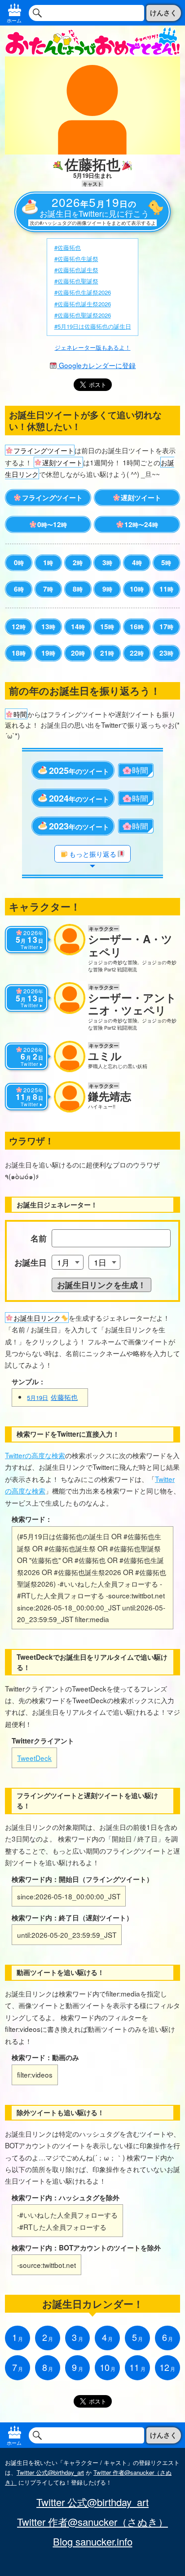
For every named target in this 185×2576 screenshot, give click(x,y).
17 (166, 627)
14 (78, 627)
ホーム (14, 20)
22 (137, 653)
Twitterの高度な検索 (35, 1455)
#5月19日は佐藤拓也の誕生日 (93, 326)
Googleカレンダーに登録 (96, 365)
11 (166, 589)
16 (137, 627)
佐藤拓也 (52, 1397)
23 (166, 653)
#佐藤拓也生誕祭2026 (83, 292)
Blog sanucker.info (93, 2542)
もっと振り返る (93, 854)
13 (48, 627)
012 (52, 524)
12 (19, 627)
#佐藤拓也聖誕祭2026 (83, 315)
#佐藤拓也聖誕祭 (76, 281)
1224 (141, 524)
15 (107, 627)
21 (107, 653)
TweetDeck (34, 1758)
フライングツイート (52, 498)
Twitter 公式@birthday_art (50, 2472)
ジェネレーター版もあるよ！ (93, 347)
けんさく (163, 13)
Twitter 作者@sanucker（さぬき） (92, 2522)
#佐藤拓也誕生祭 (76, 270)
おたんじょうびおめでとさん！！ (92, 41)
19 (48, 653)
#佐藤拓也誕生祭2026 (83, 304)
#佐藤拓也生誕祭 (76, 259)
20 (78, 653)
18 (19, 653)
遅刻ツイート (141, 498)
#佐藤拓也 (68, 247)
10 (137, 589)
